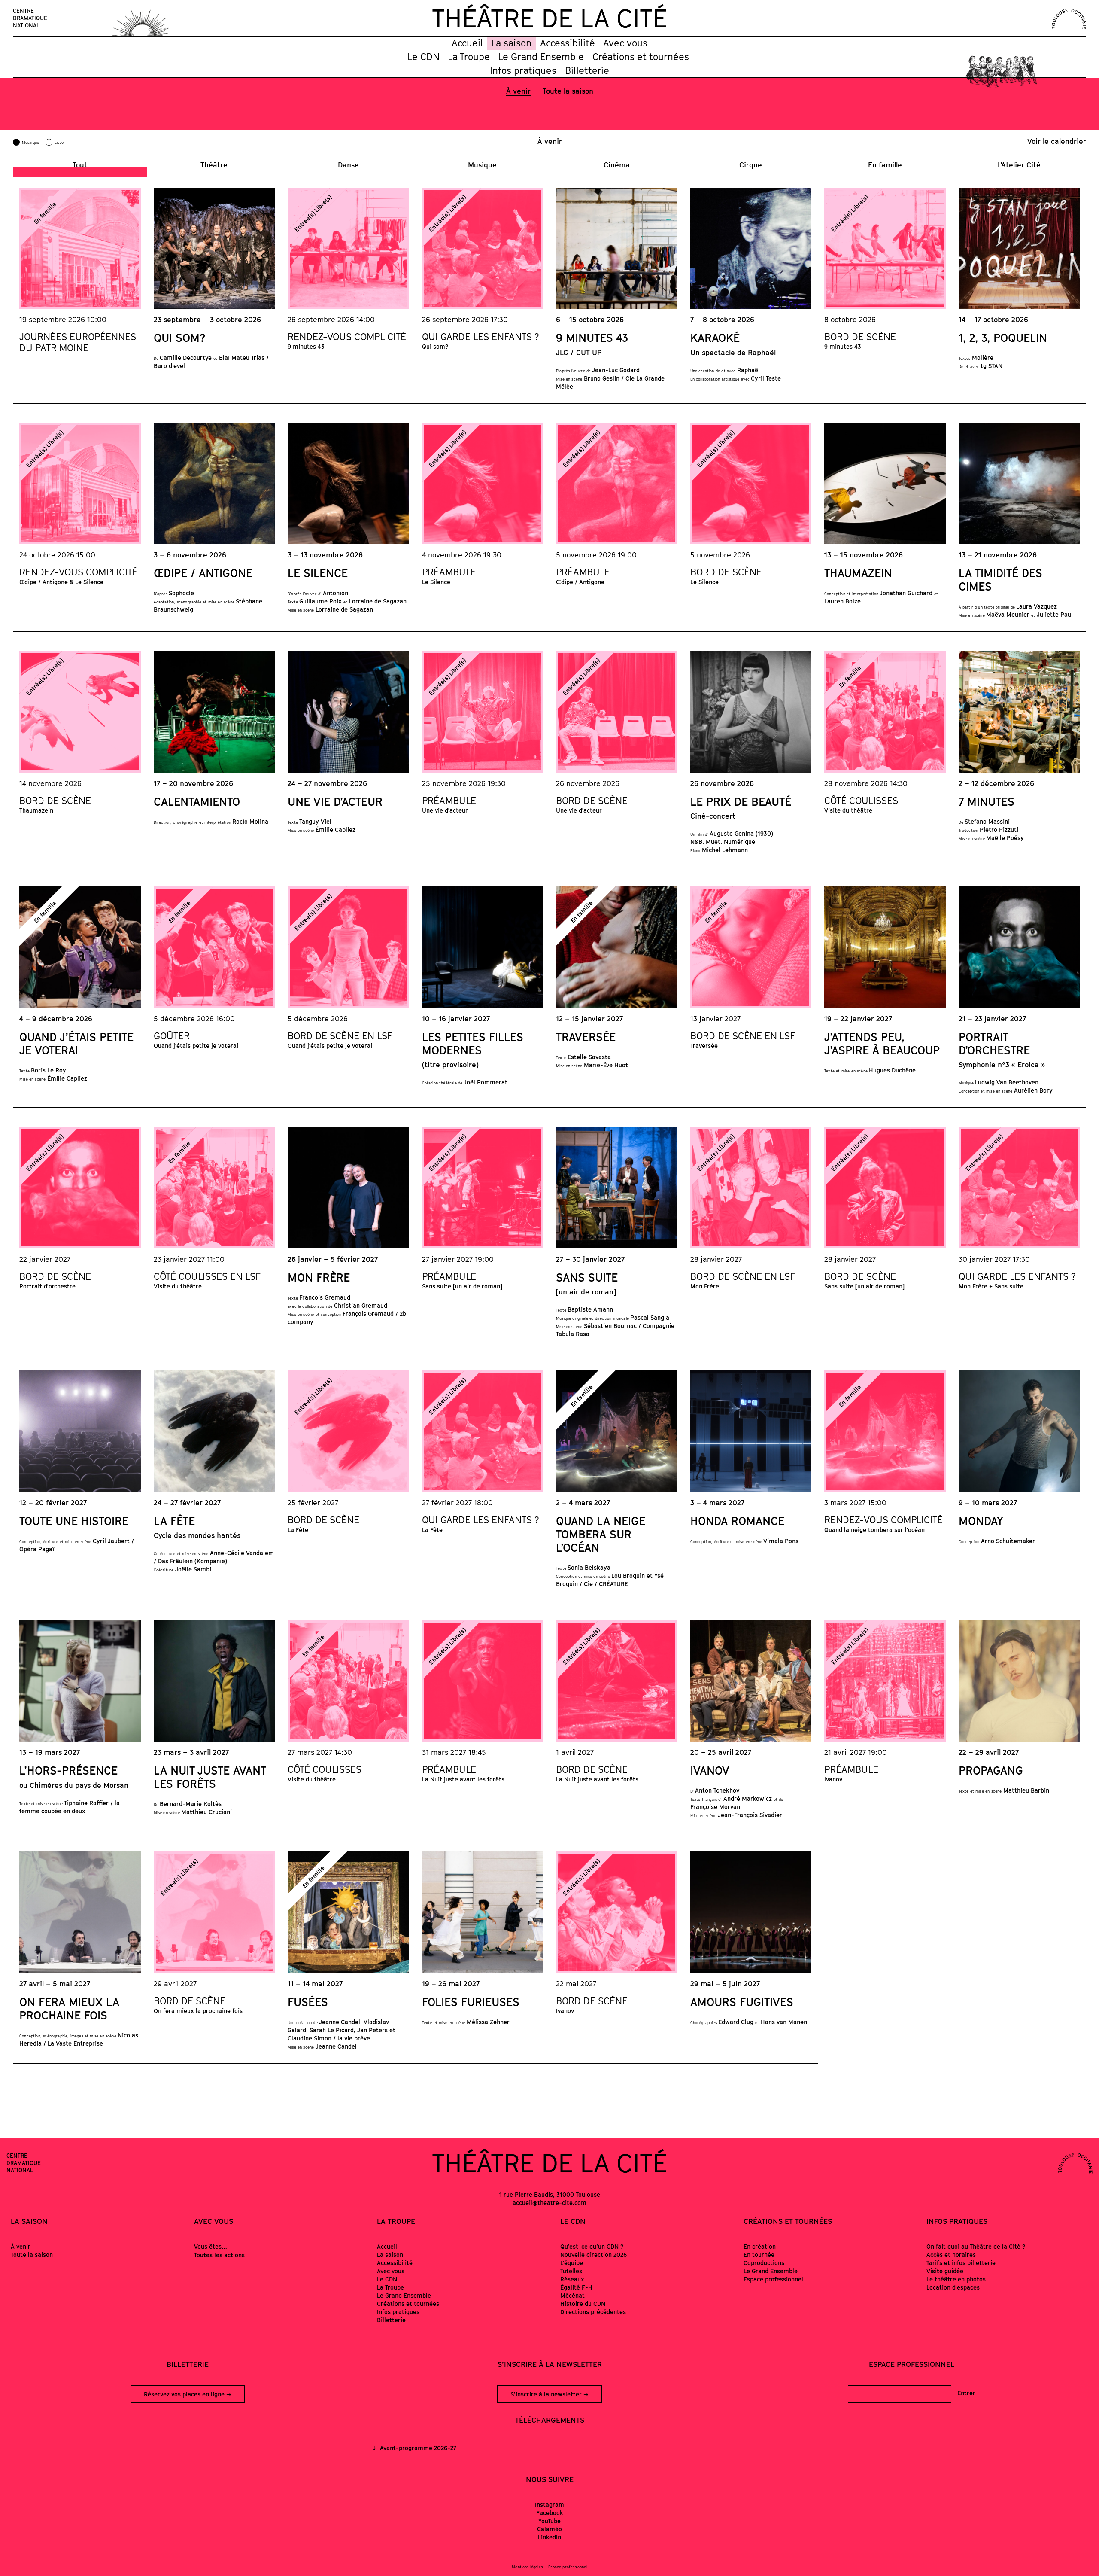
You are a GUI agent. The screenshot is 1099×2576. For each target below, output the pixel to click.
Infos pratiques (523, 70)
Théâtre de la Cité (549, 18)
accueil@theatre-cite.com (549, 2203)
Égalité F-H (576, 2287)
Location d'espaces (953, 2287)
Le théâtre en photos (956, 2279)
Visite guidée (945, 2271)
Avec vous (625, 43)
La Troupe (469, 57)
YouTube (549, 2521)
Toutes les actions (219, 2255)
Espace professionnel (773, 2279)
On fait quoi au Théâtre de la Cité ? (976, 2246)
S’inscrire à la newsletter (547, 2394)
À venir (518, 91)
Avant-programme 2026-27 (417, 2448)
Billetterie (587, 70)
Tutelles (571, 2271)
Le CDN (424, 57)
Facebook (550, 2513)
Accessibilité (568, 43)
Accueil (467, 43)
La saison (511, 43)
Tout (80, 165)
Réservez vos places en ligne (185, 2394)
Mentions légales (527, 2567)
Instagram (549, 2504)
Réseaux (572, 2279)
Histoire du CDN (583, 2303)
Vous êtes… (211, 2246)
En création (760, 2246)
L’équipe (572, 2263)
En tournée (759, 2255)
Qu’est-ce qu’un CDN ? (592, 2246)
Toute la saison (568, 91)
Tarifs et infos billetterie (961, 2263)
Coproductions (764, 2263)
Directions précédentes (593, 2312)
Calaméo (549, 2529)
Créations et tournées (641, 57)
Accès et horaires (951, 2255)
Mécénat (572, 2295)
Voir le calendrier (1057, 141)
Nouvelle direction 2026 (594, 2255)
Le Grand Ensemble (541, 57)
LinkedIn (549, 2537)
